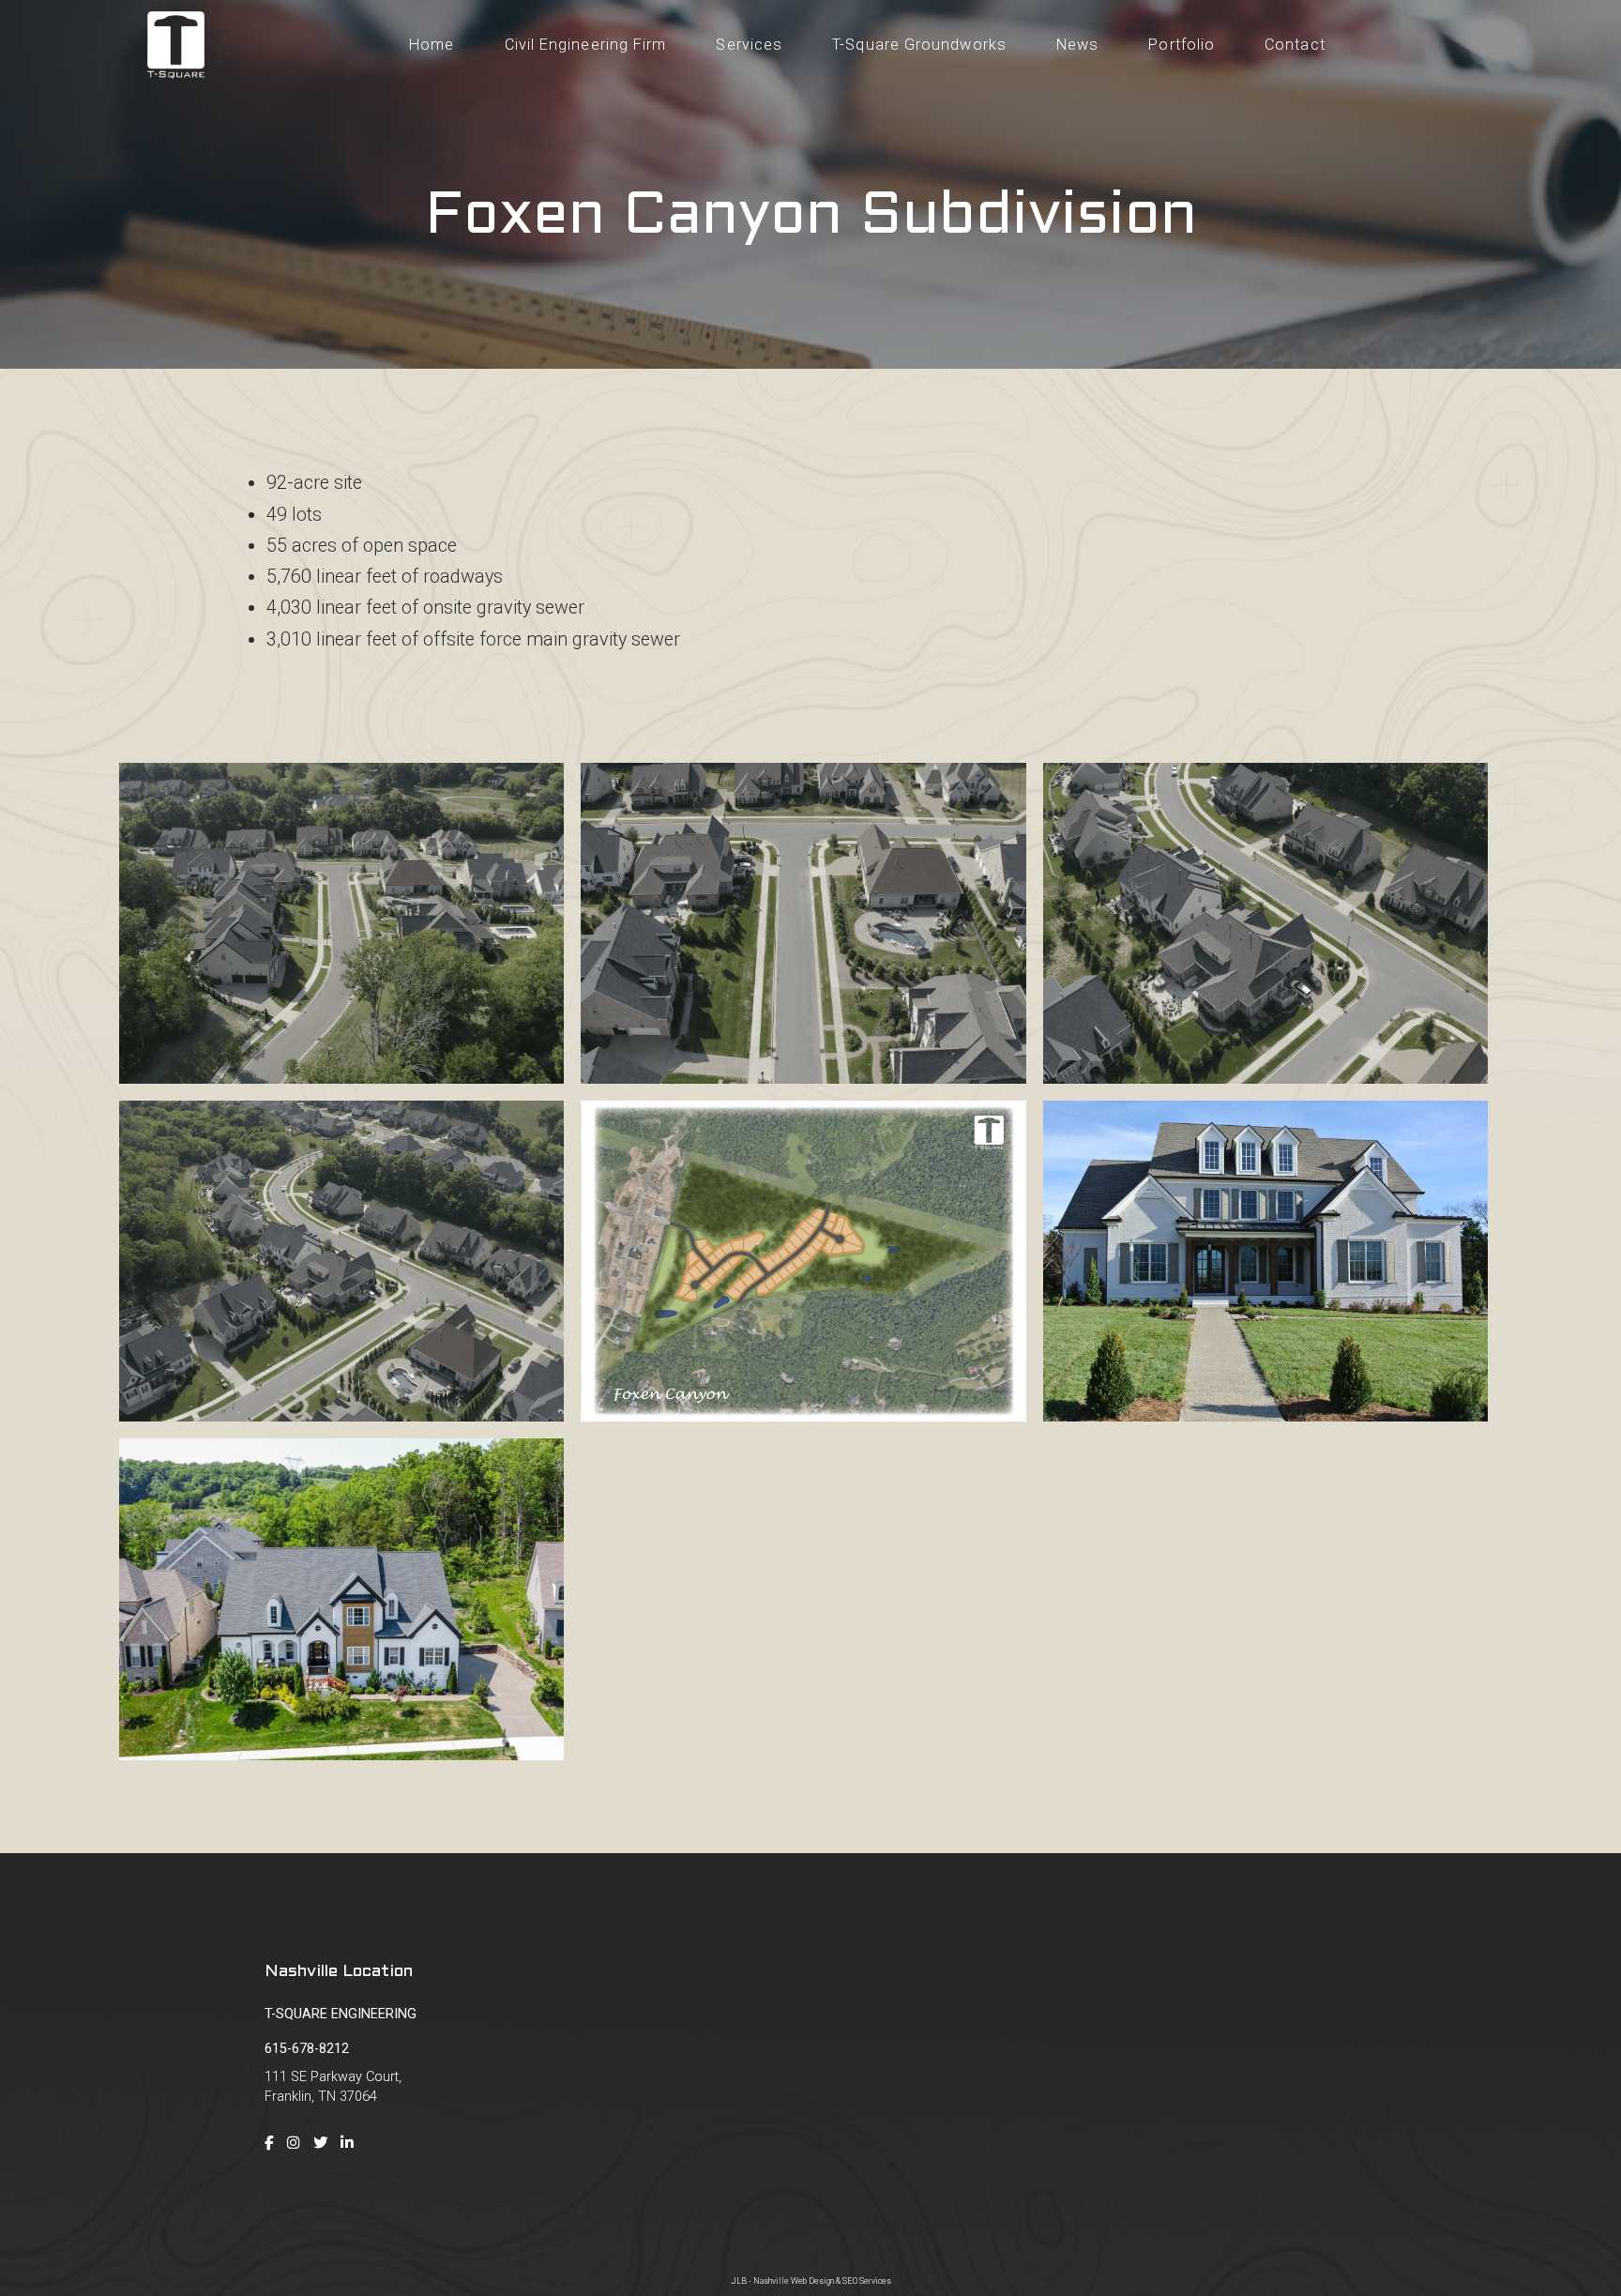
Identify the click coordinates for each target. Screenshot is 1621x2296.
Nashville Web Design (794, 2281)
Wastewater (1386, 2109)
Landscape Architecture (1423, 2141)
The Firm (1145, 2044)
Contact (1143, 2173)
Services (749, 45)
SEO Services (867, 2281)
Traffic (1369, 2077)
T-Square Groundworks (919, 45)
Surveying (1379, 2044)
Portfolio (1182, 45)
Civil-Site (1376, 2012)
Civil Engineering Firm (586, 45)
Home (432, 45)
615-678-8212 (307, 2049)
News (1077, 45)
